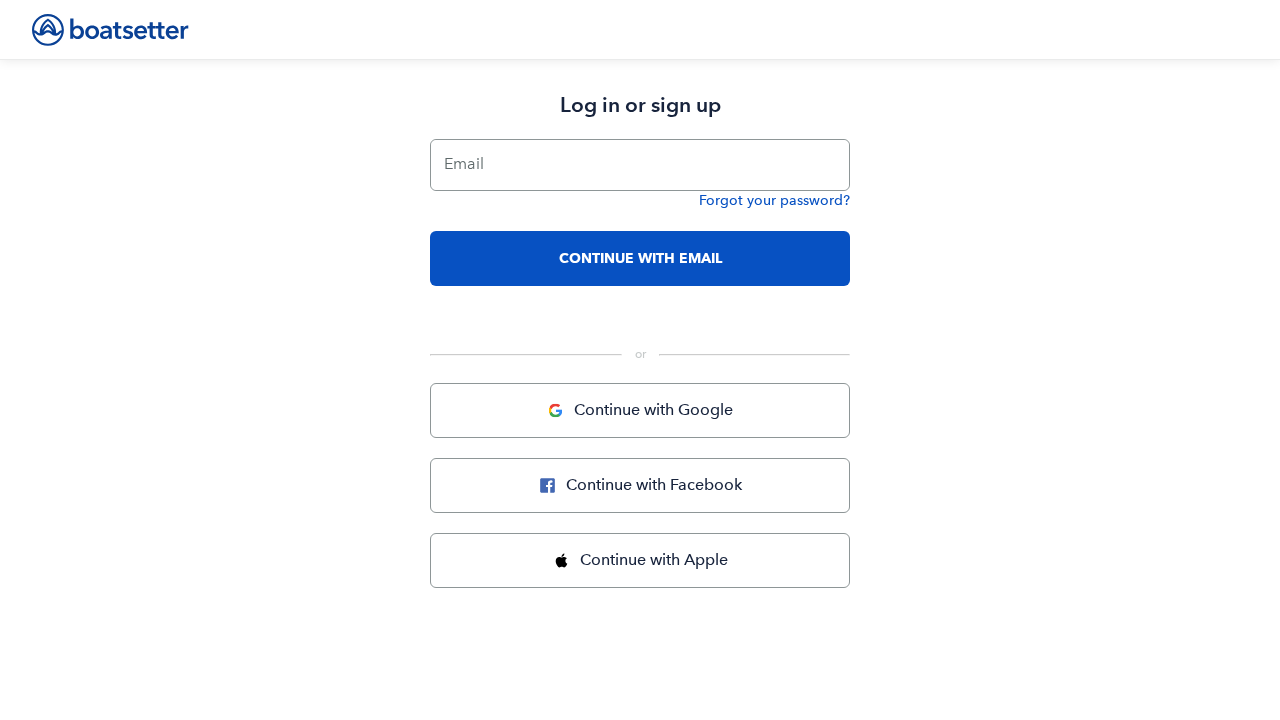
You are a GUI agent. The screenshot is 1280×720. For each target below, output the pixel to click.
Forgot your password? (774, 200)
